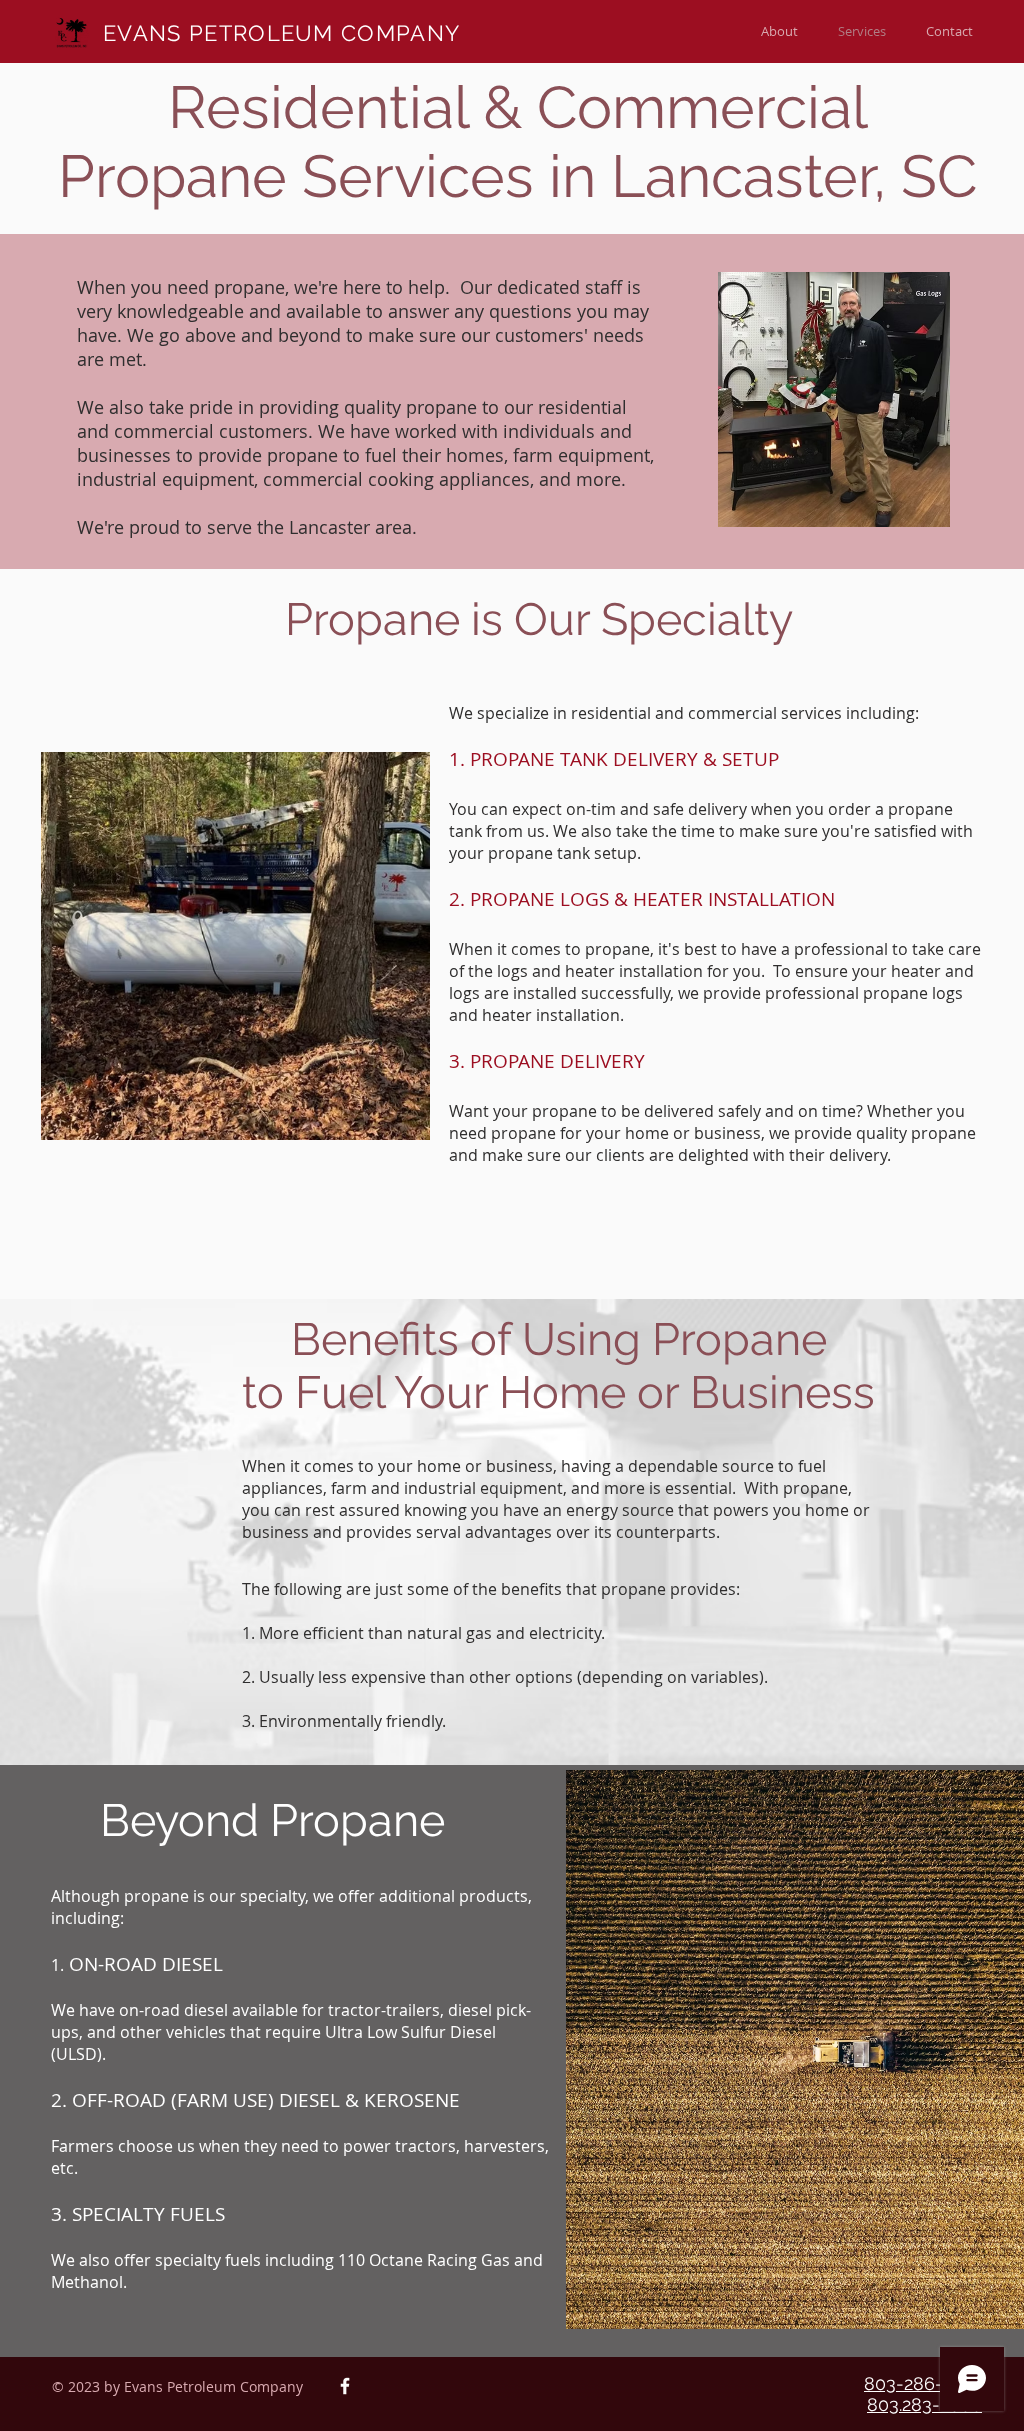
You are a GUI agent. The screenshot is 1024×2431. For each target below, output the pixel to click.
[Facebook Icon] (345, 2386)
